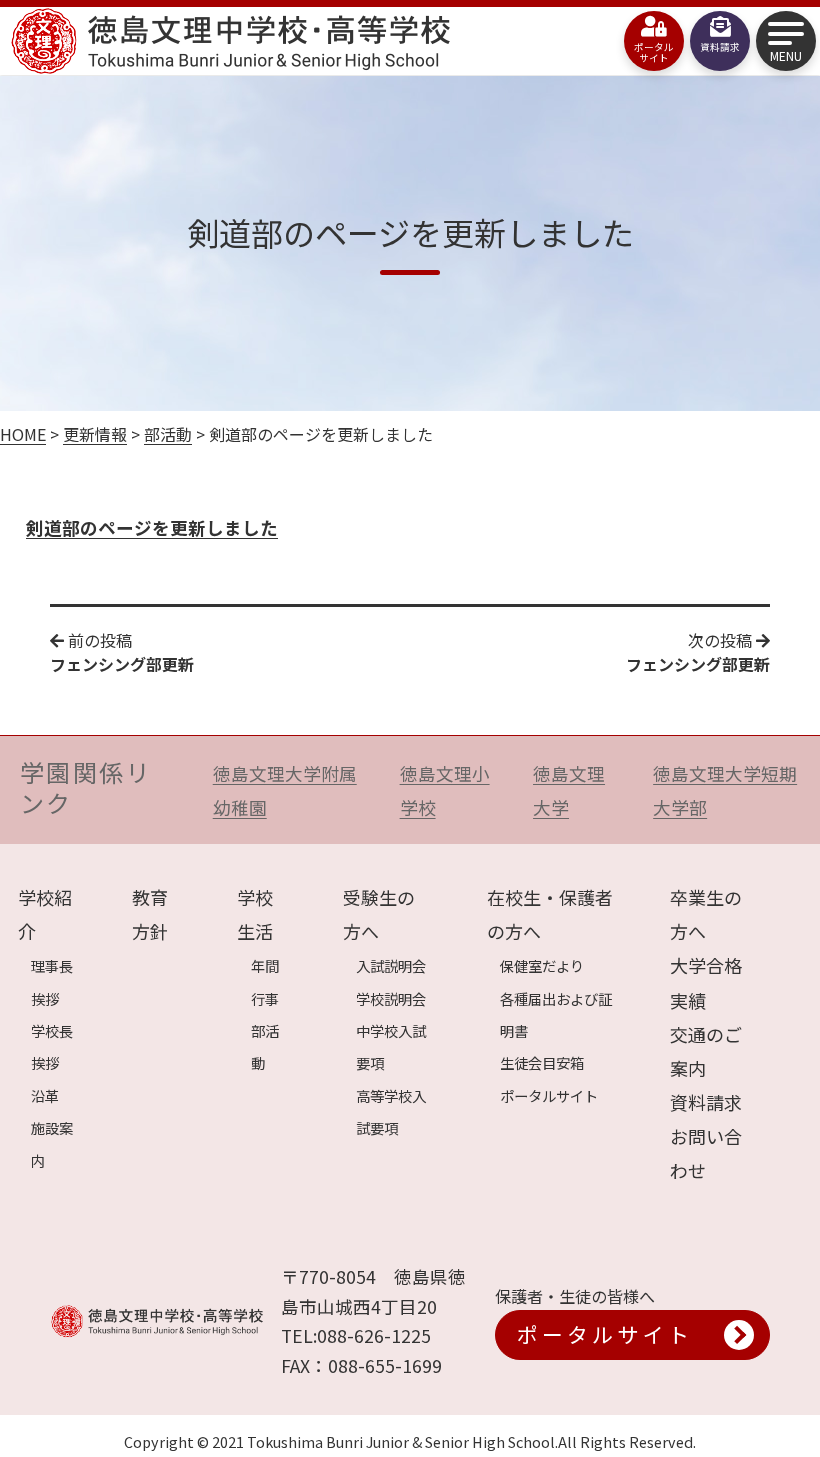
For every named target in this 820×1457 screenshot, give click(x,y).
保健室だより (542, 965)
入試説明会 (391, 965)
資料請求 (706, 1102)
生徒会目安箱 (542, 1062)
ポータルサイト (549, 1095)
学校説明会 (391, 998)
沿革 (45, 1095)
